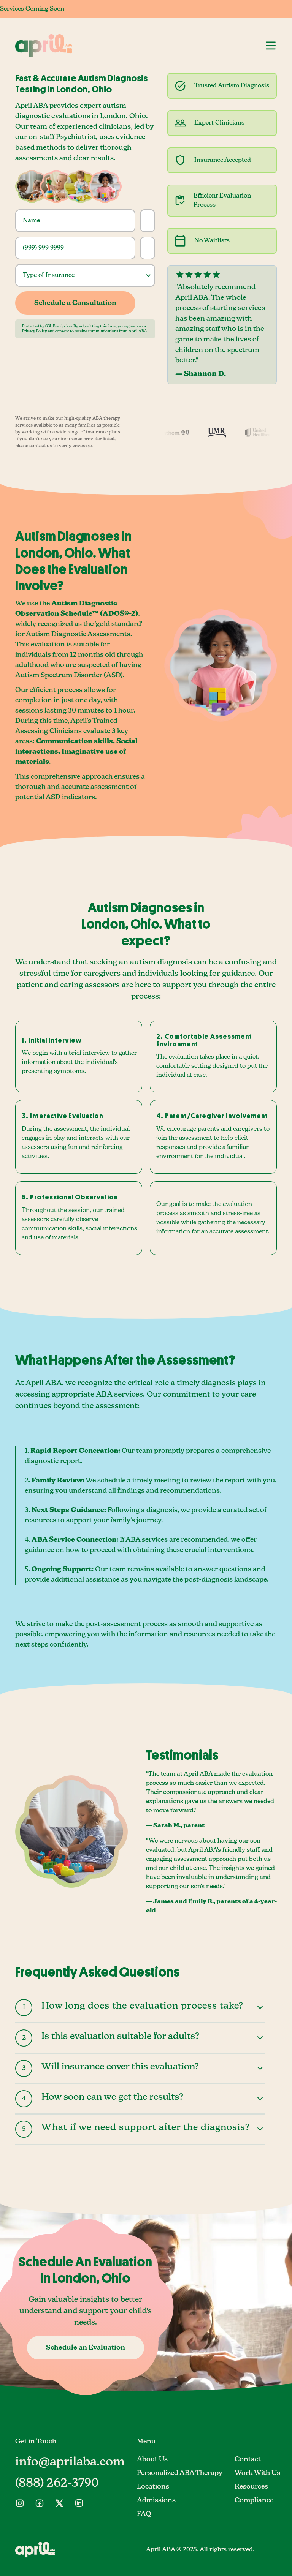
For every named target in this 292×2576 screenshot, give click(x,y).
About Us (152, 2459)
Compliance (254, 2500)
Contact (248, 2459)
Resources (251, 2487)
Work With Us (257, 2473)
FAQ (144, 2514)
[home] (44, 45)
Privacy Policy (35, 331)
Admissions (156, 2500)
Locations (153, 2487)
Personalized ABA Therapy (180, 2473)
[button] (271, 45)
